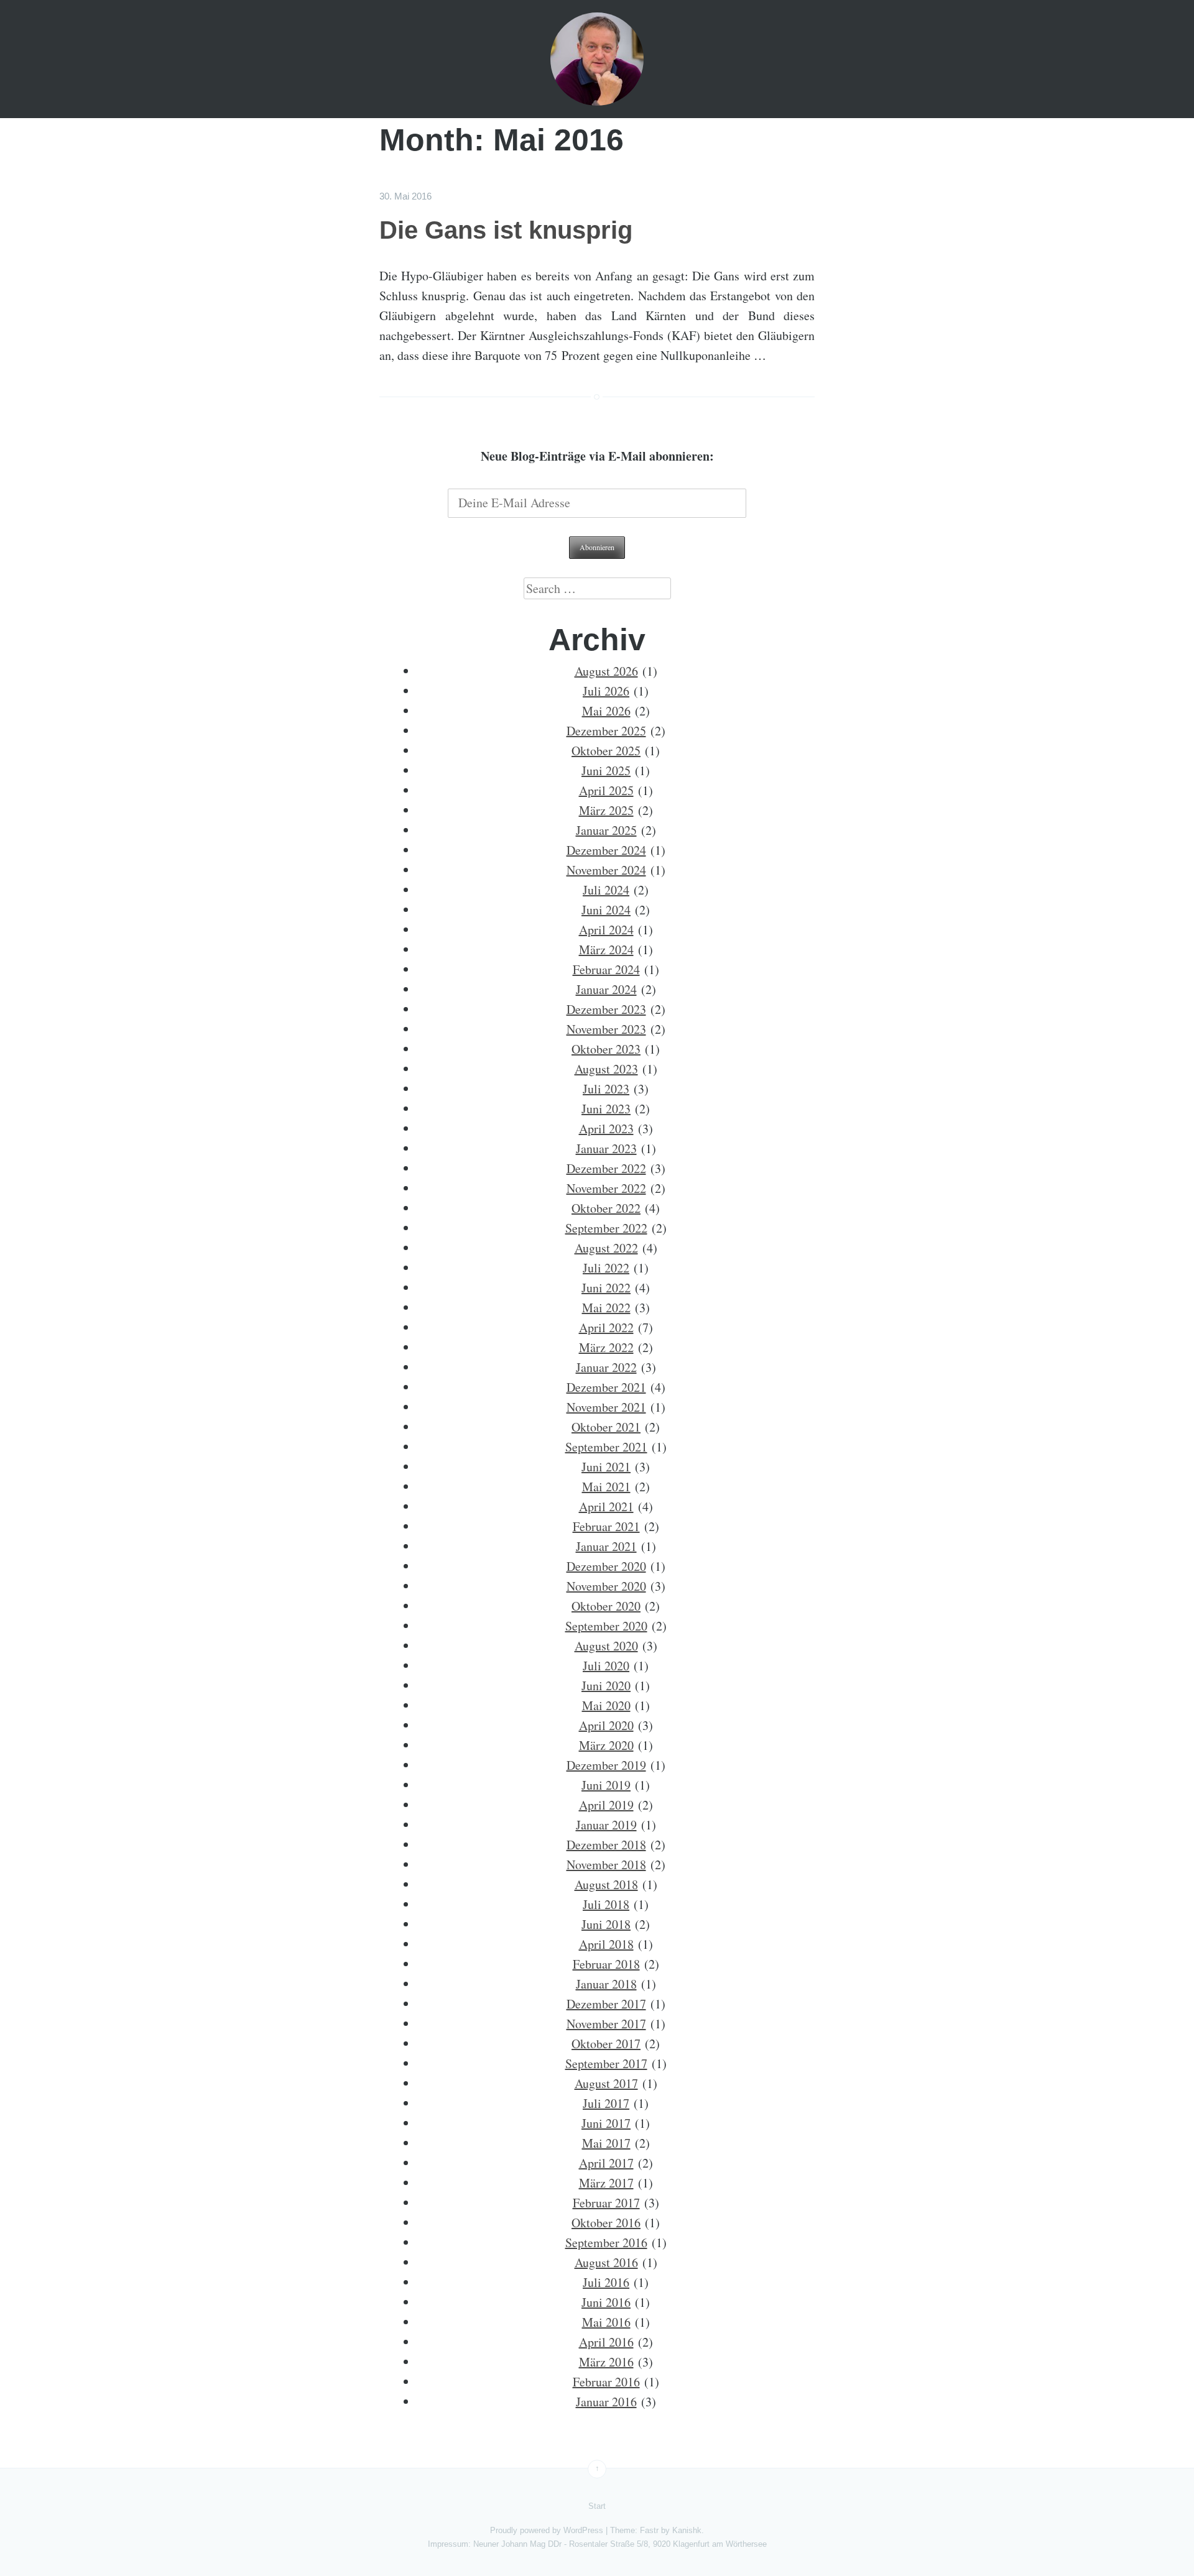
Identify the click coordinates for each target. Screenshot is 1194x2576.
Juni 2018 (606, 1924)
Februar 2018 (606, 1964)
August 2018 (606, 1884)
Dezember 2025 (606, 731)
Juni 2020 (606, 1686)
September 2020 (606, 1626)
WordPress (583, 2530)
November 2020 (606, 1586)
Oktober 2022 (606, 1208)
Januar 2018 (606, 1984)
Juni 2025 (606, 770)
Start (597, 2506)
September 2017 (606, 2063)
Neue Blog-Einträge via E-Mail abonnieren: (597, 456)
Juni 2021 (606, 1467)
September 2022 (606, 1228)
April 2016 (606, 2342)
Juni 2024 (606, 910)
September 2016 (606, 2242)
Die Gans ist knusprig (506, 230)
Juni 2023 (606, 1109)
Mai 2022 (606, 1308)
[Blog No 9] (597, 59)
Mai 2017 (606, 2143)
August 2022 (606, 1248)
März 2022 (606, 1347)
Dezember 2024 (606, 850)
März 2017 (606, 2183)
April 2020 (606, 1725)
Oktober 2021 (606, 1427)
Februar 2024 (606, 969)
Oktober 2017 (606, 2044)
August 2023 (606, 1069)
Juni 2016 (606, 2302)
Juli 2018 (606, 1904)
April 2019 (606, 1805)
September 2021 (606, 1447)
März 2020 (606, 1745)
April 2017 (606, 2163)
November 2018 (606, 1865)
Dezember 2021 (606, 1387)
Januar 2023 (606, 1148)
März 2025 (606, 810)
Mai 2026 (606, 711)
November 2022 (606, 1188)
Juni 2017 (606, 2123)
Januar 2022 (606, 1367)
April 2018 (606, 1944)
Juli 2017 (606, 2103)
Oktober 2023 (606, 1049)
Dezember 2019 (606, 1765)
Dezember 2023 (606, 1009)
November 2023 (606, 1029)
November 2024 (606, 870)
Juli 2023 (606, 1089)
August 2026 (606, 671)
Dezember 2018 (606, 1845)
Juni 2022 (606, 1288)
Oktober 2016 (606, 2223)
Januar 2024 (606, 989)
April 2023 (606, 1129)
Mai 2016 (606, 2322)
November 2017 (606, 2024)
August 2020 (606, 1646)
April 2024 (606, 930)
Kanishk (687, 2530)
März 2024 (606, 950)
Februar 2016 (606, 2382)
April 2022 (606, 1327)
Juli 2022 (606, 1268)
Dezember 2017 (606, 2004)
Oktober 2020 (606, 1606)
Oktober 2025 (606, 751)
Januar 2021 (606, 1546)
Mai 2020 (606, 1705)
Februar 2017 (606, 2203)
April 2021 (606, 1506)
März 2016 (606, 2362)
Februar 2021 (606, 1526)
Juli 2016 (606, 2282)
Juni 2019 (606, 1785)
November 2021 (606, 1407)
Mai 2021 (606, 1487)
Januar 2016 (606, 2402)
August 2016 (606, 2262)
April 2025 (606, 790)
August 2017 (606, 2083)
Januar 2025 (606, 830)
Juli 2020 (606, 1666)
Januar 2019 (606, 1825)
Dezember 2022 (606, 1168)
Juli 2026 (606, 691)
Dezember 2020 (606, 1566)
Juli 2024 (606, 890)
